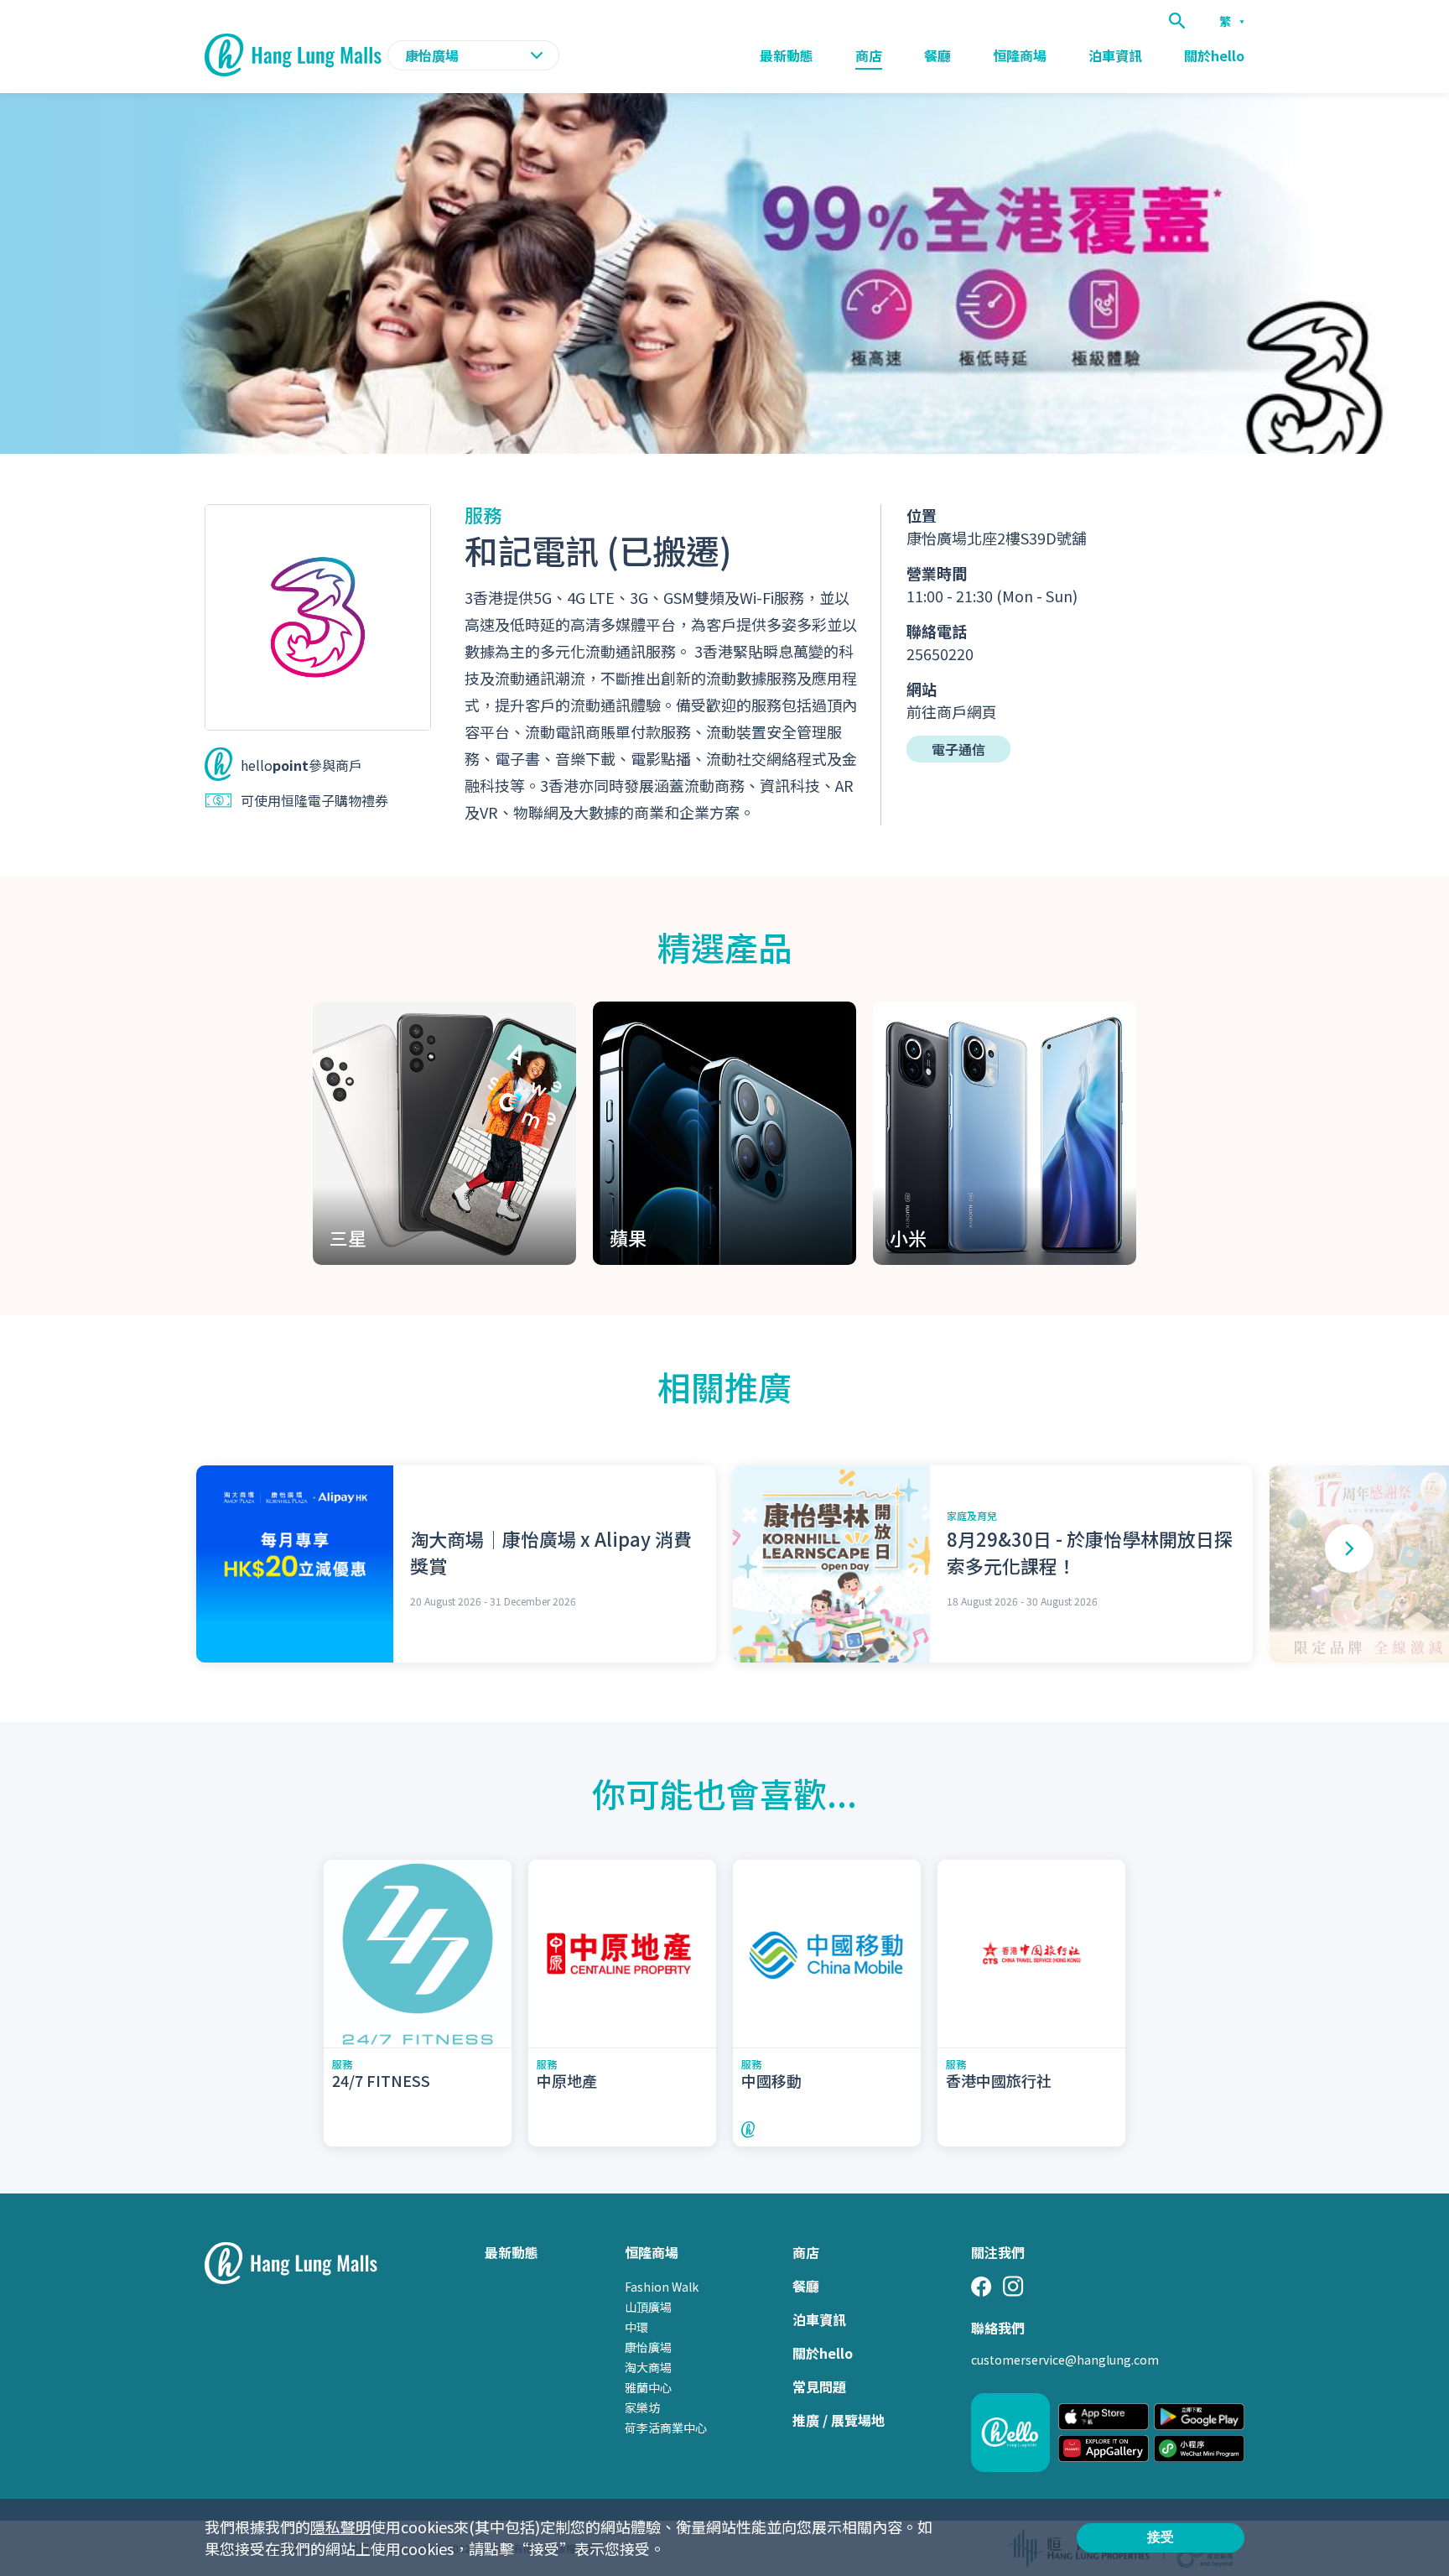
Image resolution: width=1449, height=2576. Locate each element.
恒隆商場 (1020, 55)
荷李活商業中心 (666, 2428)
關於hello (1214, 55)
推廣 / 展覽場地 (839, 2420)
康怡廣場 (648, 2347)
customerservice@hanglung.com (1065, 2360)
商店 (869, 55)
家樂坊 (642, 2407)
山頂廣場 (648, 2307)
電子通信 (958, 749)
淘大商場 (648, 2367)
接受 (1161, 2537)
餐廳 (937, 55)
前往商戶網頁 (952, 711)
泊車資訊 (1115, 55)
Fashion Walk (662, 2287)
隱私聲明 (340, 2527)
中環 (636, 2327)
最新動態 (787, 55)
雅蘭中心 (648, 2387)
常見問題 (819, 2386)
